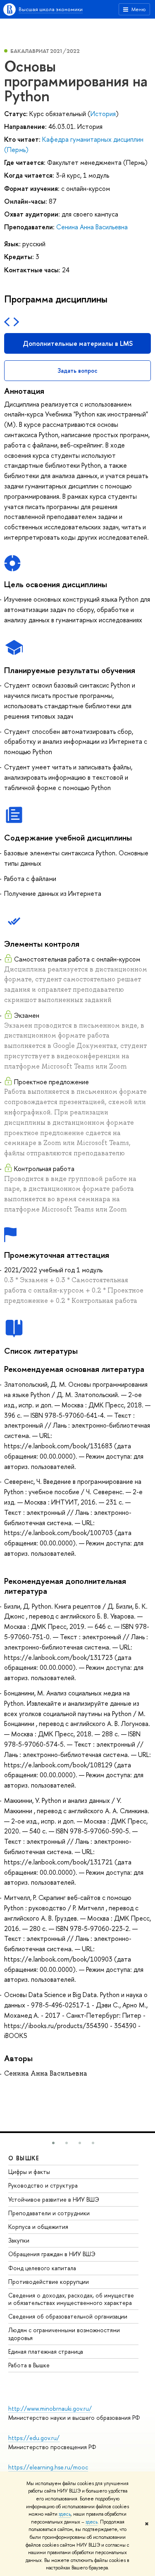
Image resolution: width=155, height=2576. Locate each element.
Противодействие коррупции (49, 2282)
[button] (53, 2143)
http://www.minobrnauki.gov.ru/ (50, 2408)
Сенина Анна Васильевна (92, 227)
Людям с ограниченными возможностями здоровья (64, 2334)
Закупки (19, 2240)
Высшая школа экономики (51, 9)
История (103, 114)
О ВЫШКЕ (24, 2158)
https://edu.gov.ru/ (34, 2438)
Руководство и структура (43, 2185)
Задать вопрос (77, 370)
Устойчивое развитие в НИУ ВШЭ (54, 2199)
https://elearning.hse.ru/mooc (48, 2467)
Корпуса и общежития (38, 2227)
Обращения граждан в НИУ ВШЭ (52, 2254)
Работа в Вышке (29, 2365)
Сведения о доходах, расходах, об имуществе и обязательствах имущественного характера (71, 2299)
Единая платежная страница (46, 2351)
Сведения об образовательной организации (68, 2316)
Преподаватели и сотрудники (49, 2213)
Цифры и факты (29, 2172)
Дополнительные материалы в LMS (78, 343)
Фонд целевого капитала (42, 2268)
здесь (65, 2514)
